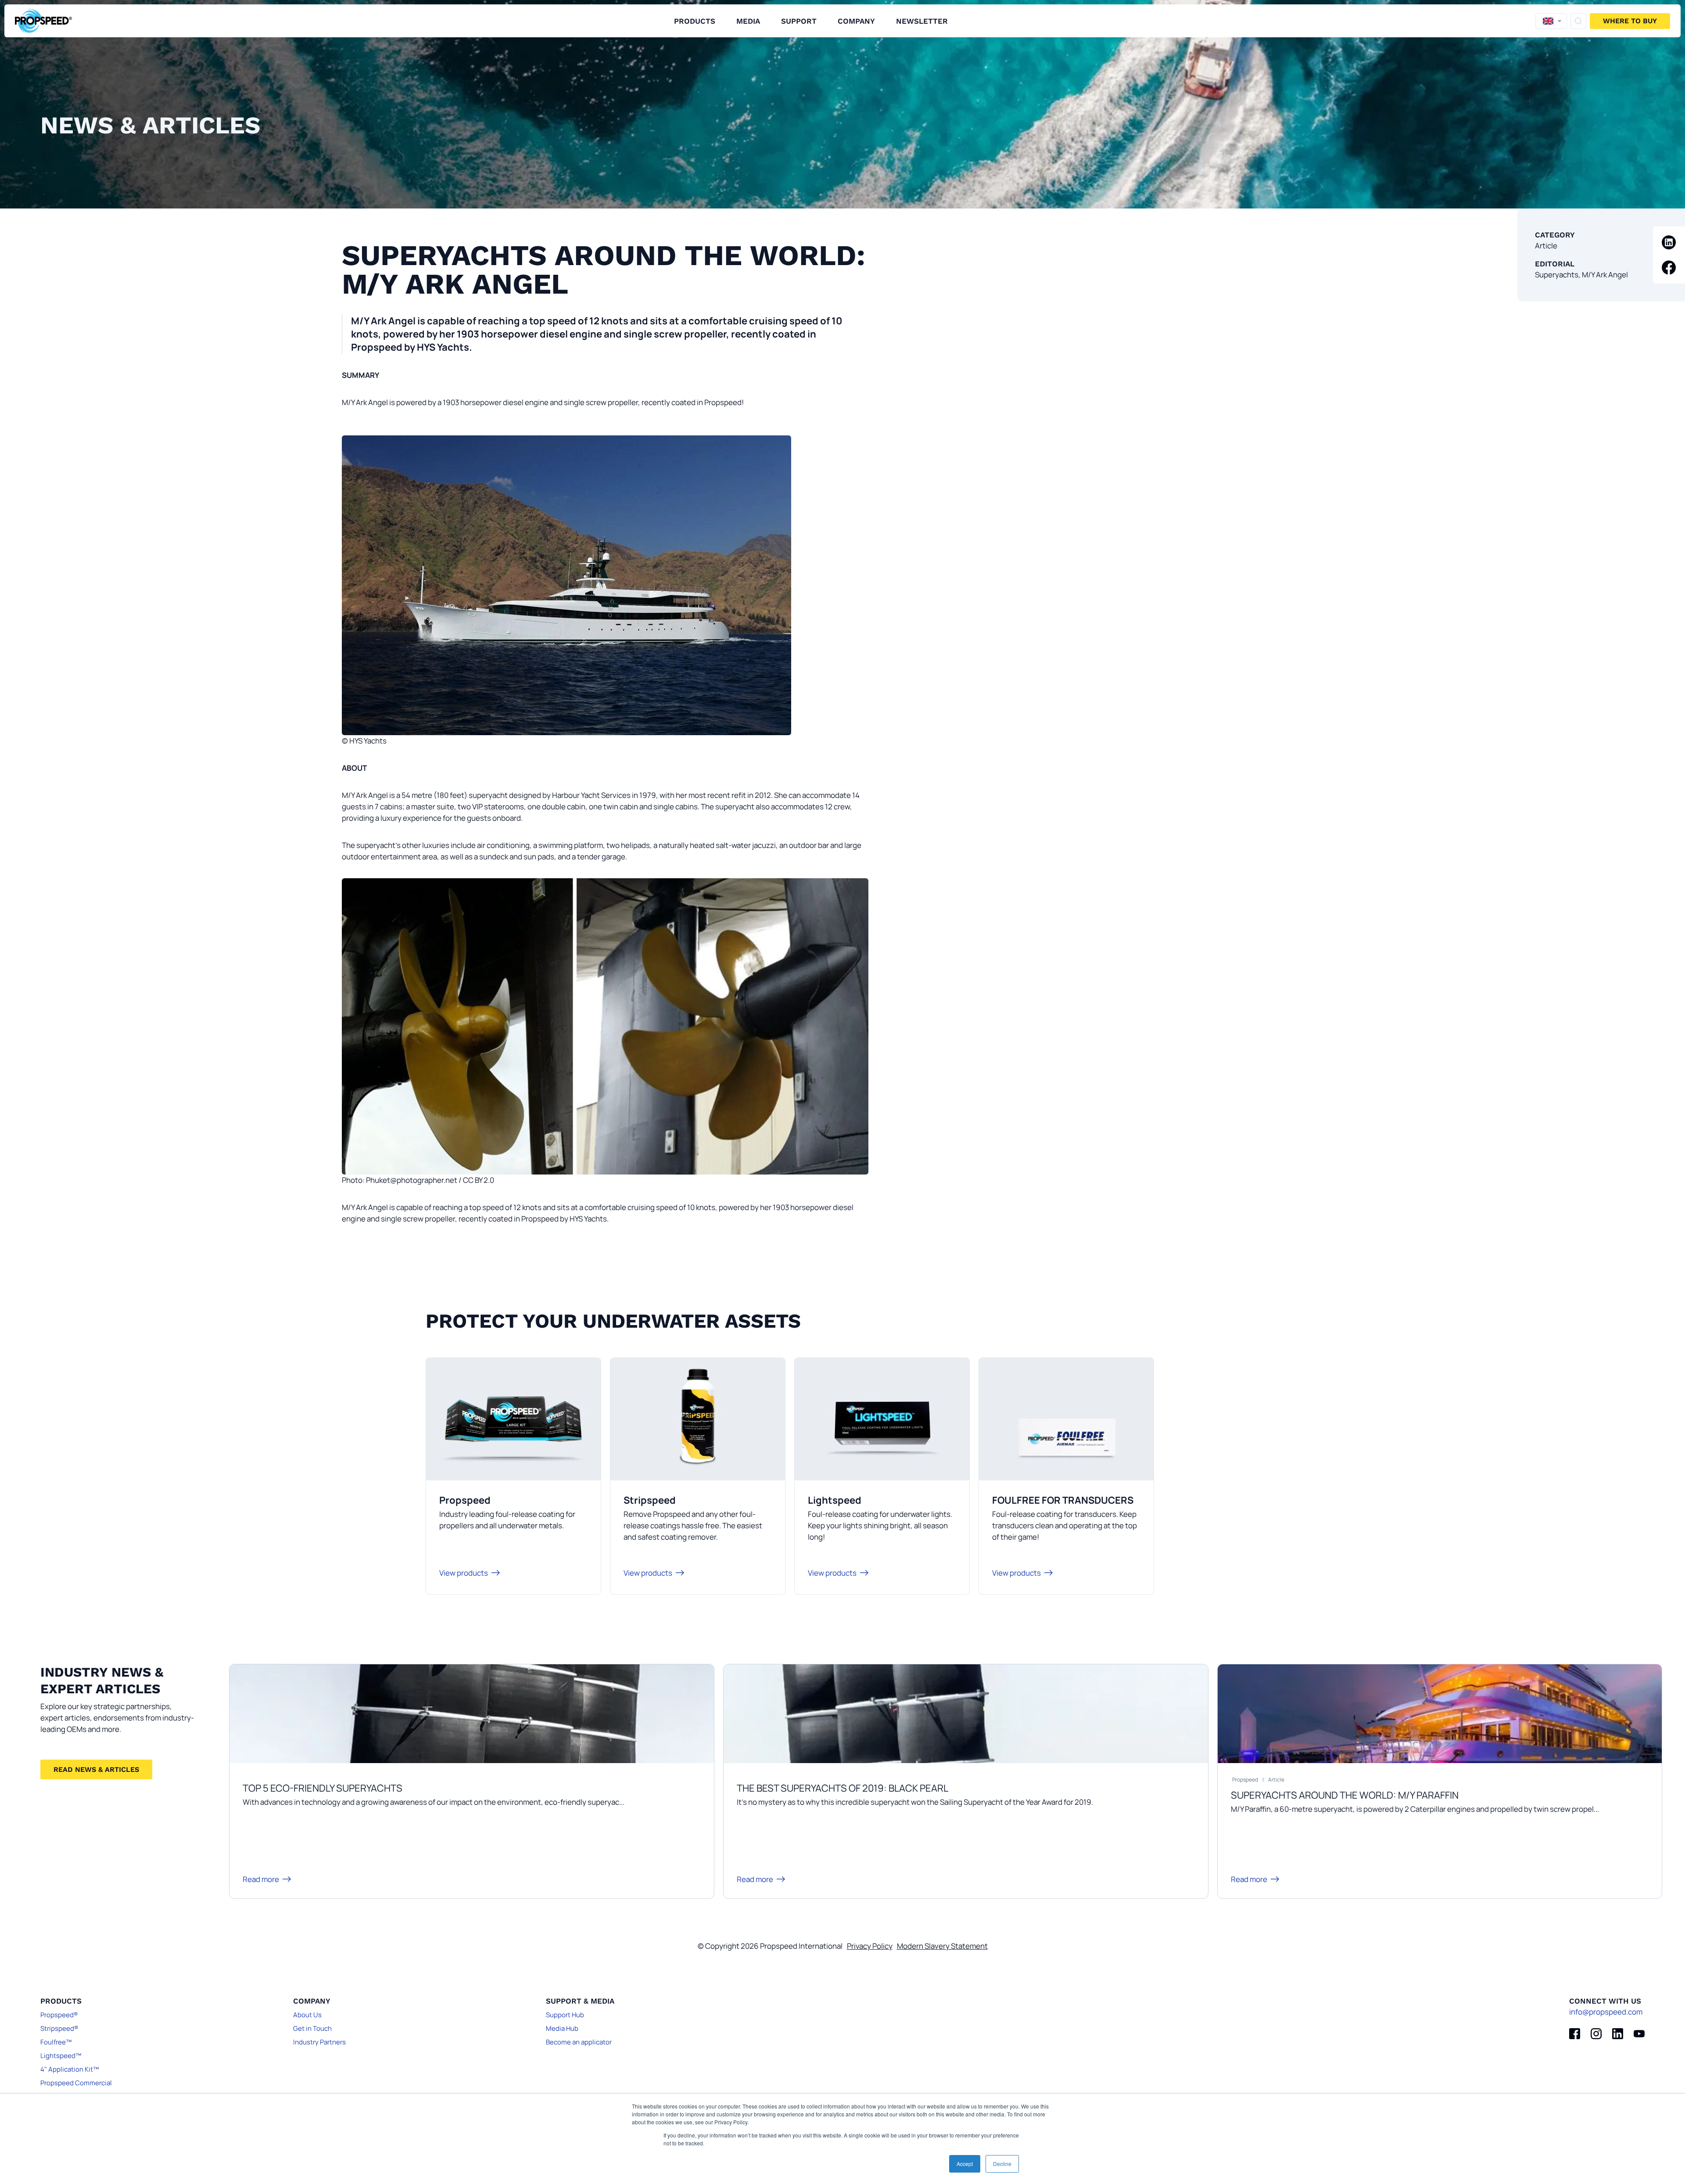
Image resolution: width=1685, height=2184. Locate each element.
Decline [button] (1002, 2164)
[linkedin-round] (1669, 242)
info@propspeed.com (1606, 2012)
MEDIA (748, 21)
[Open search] (1578, 21)
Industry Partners (319, 2042)
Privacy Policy (870, 1946)
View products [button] (464, 1573)
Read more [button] (261, 1879)
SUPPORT (799, 21)
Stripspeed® (59, 2028)
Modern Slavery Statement (942, 1946)
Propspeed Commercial (76, 2083)
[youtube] (1639, 2034)
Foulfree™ (56, 2042)
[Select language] (1551, 21)
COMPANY (856, 21)
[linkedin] (1618, 2034)
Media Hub (562, 2028)
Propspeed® (59, 2015)
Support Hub (565, 2015)
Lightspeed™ (61, 2056)
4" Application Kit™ (70, 2069)
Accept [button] (965, 2164)
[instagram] (1596, 2034)
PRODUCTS (695, 21)
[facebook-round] (1669, 268)
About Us (307, 2015)
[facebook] (1575, 2034)
